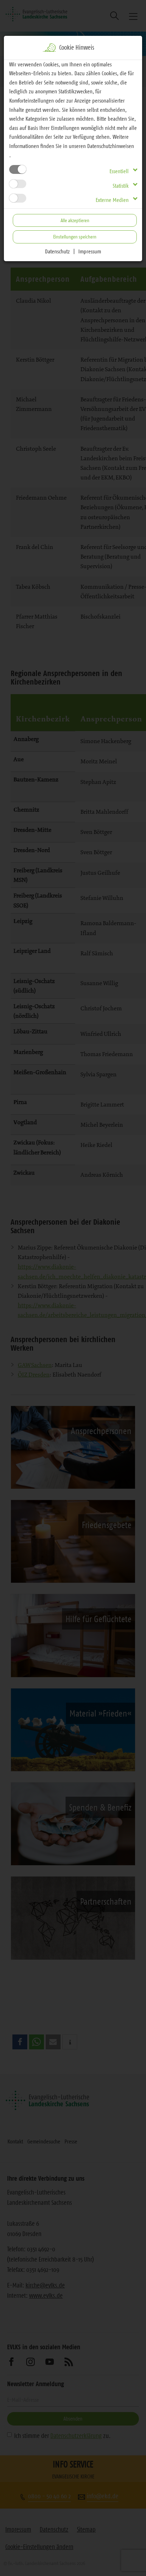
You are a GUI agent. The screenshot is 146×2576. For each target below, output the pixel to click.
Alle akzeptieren (75, 220)
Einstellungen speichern (75, 237)
